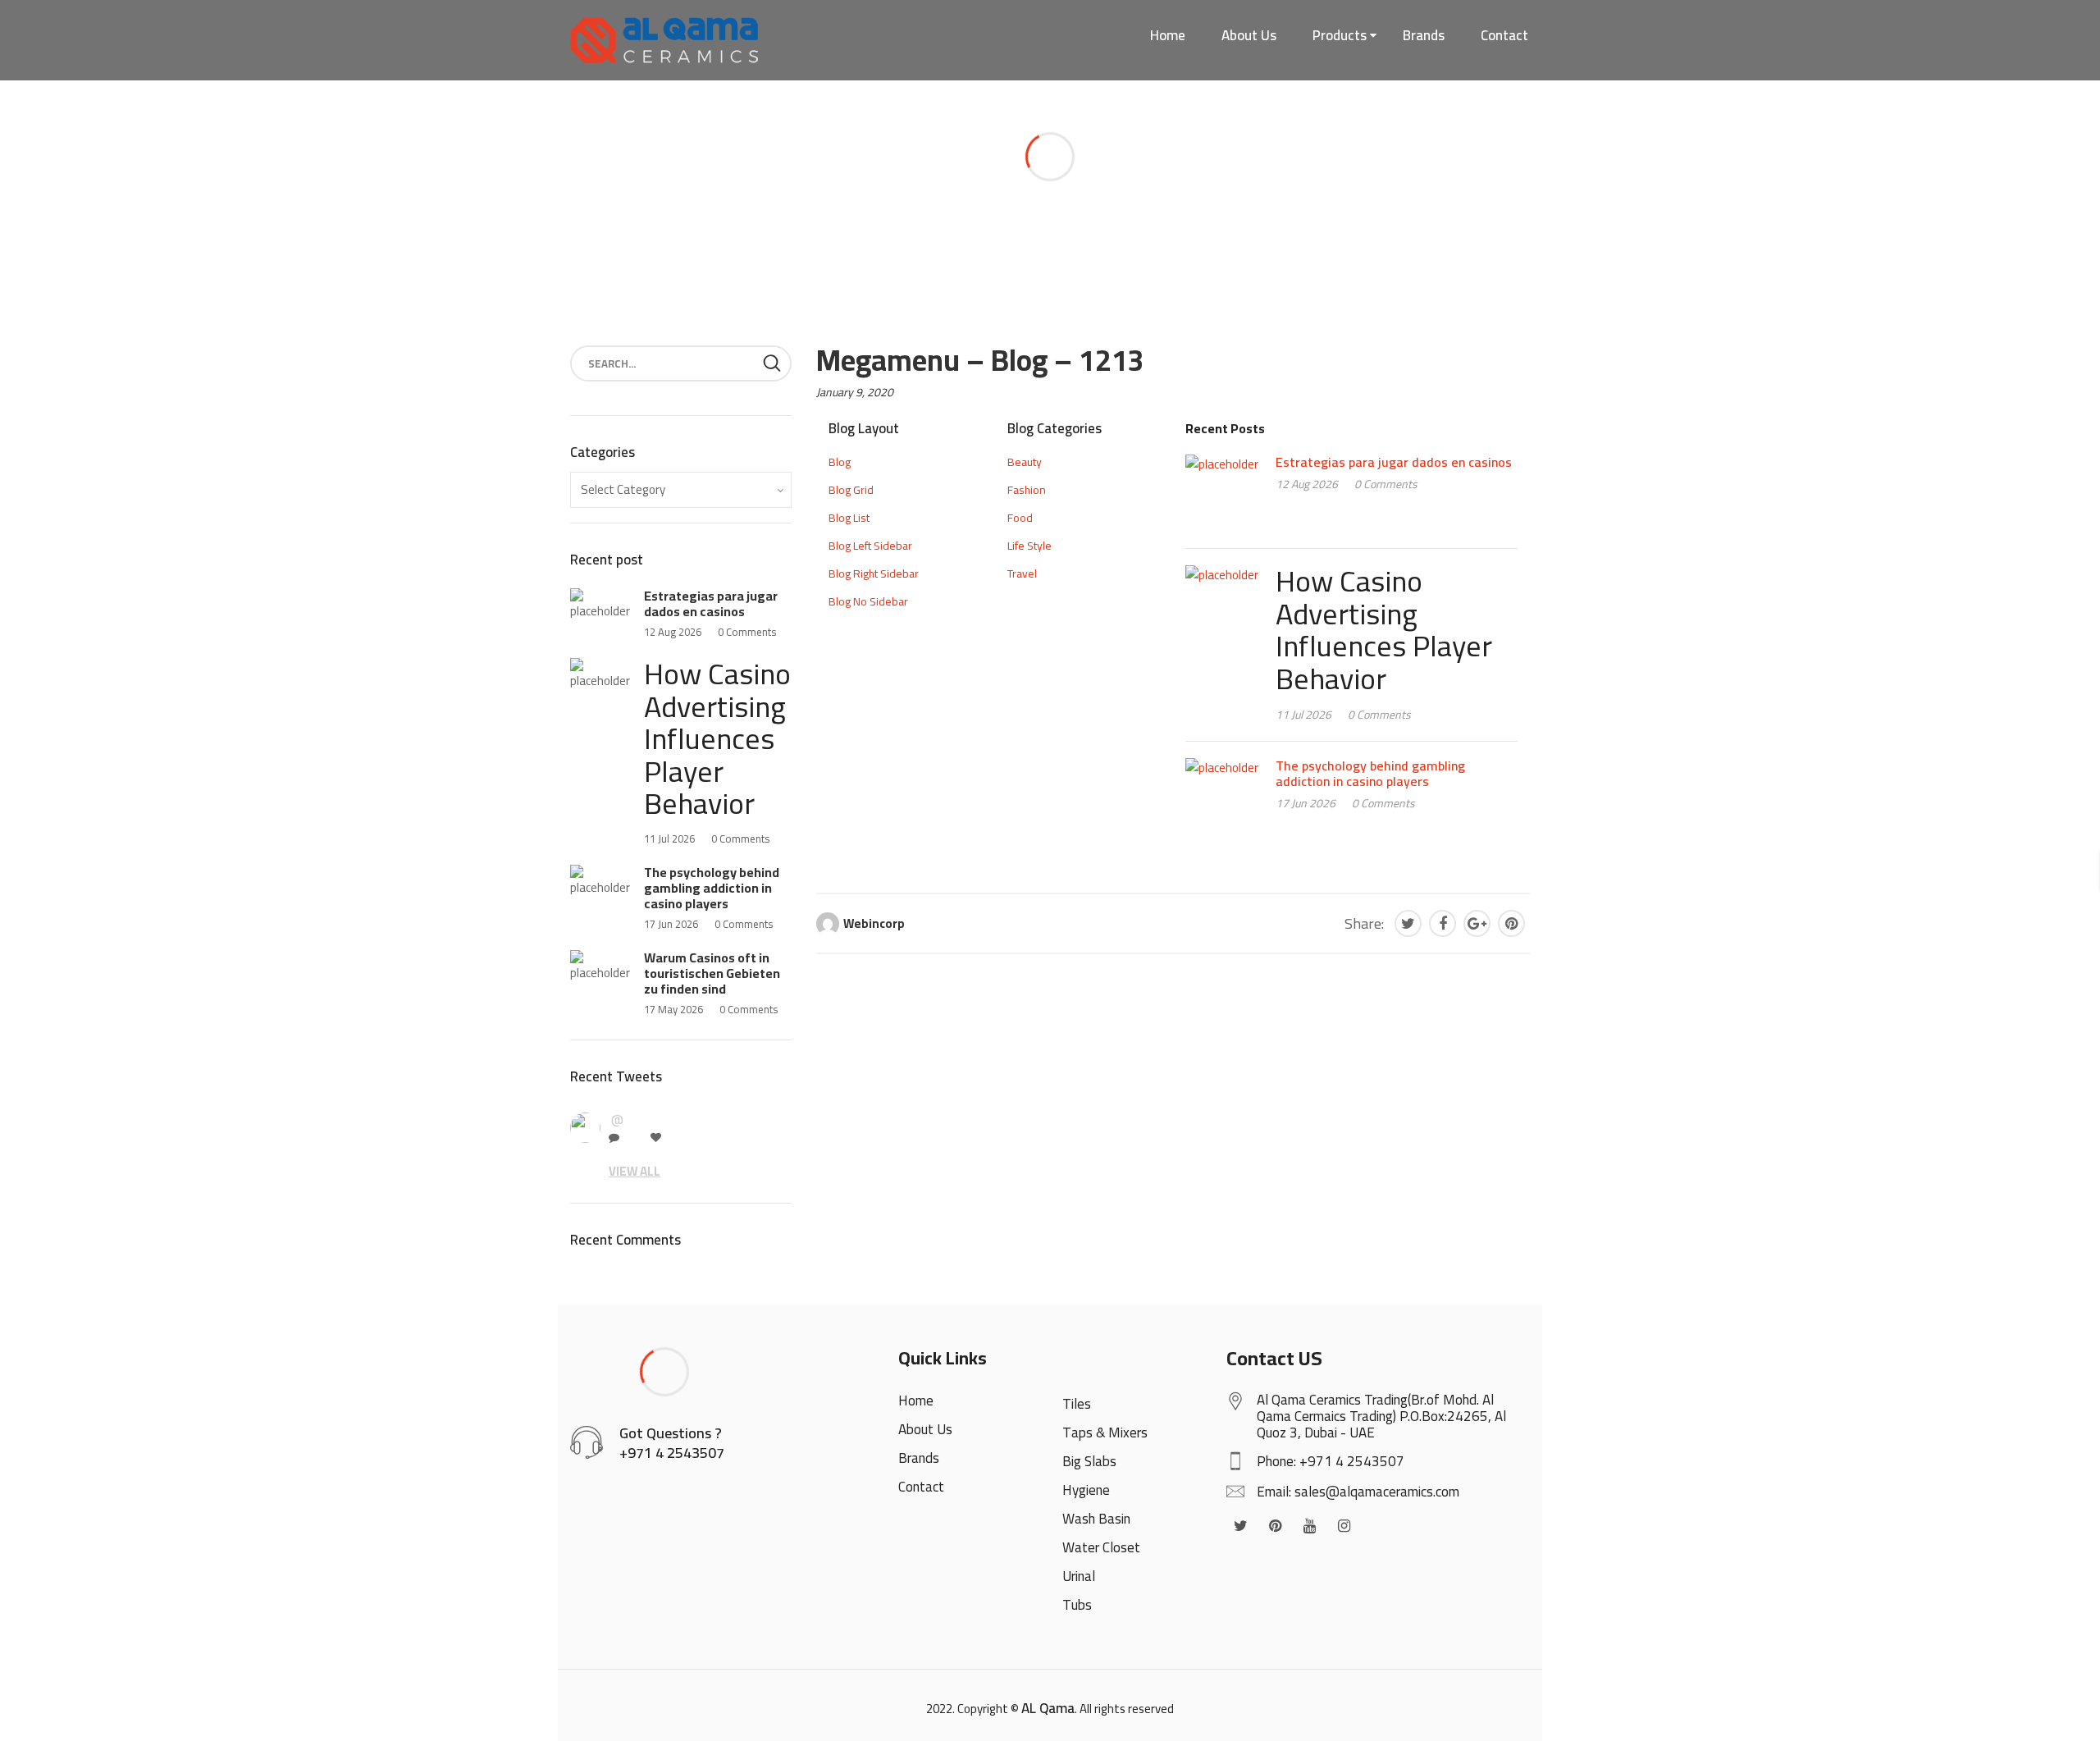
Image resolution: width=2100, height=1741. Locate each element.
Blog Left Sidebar (870, 546)
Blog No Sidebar (868, 601)
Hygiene (1086, 1490)
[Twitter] (1408, 923)
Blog (840, 462)
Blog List (849, 518)
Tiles (1077, 1404)
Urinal (1079, 1576)
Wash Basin (1096, 1519)
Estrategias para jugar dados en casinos (1394, 462)
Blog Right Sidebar (874, 573)
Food (1020, 518)
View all (635, 1171)
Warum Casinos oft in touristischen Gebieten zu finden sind (712, 973)
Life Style (1029, 546)
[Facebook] (1443, 923)
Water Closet (1101, 1547)
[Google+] (1477, 923)
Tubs (1077, 1605)
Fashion (1027, 490)
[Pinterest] (1511, 923)
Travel (1022, 573)
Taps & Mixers (1105, 1433)
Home (1168, 35)
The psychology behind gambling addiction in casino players (1370, 773)
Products (1340, 35)
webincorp (874, 923)
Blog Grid (851, 490)
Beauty (1025, 462)
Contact (1504, 35)
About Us (1249, 35)
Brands (1424, 35)
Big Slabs (1089, 1461)
